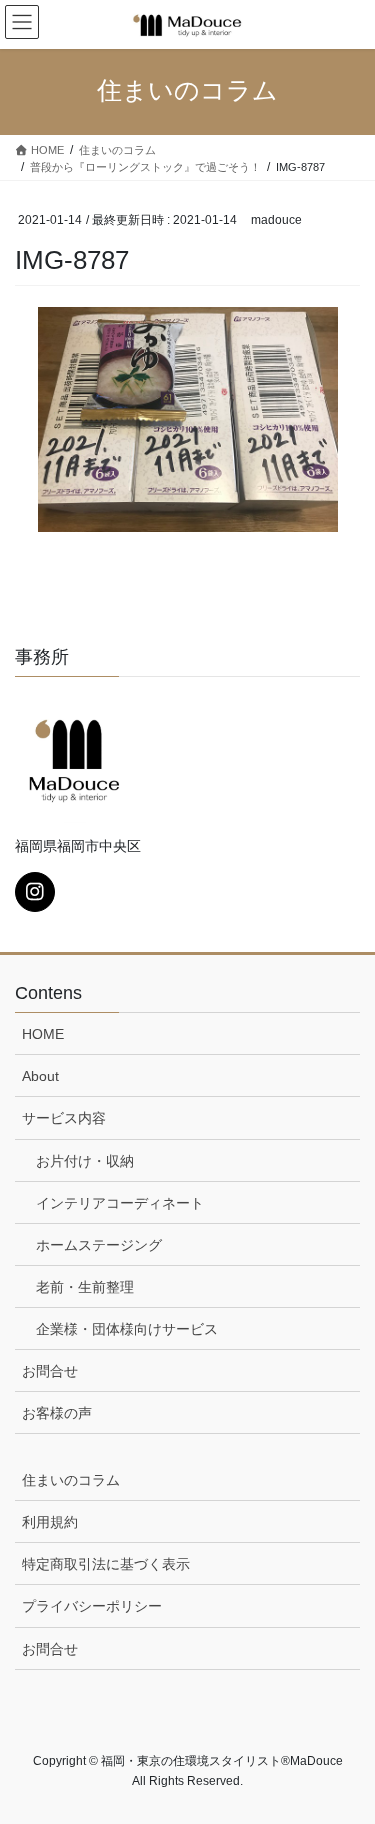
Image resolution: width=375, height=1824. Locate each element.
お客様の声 (57, 1413)
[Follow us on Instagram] (35, 892)
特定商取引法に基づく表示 (106, 1564)
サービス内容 (64, 1118)
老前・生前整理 (85, 1287)
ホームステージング (99, 1245)
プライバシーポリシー (92, 1606)
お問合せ (50, 1371)
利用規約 (50, 1522)
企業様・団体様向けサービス (127, 1329)
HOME (43, 1034)
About (40, 1076)
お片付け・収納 (85, 1161)
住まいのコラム (71, 1480)
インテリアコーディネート (120, 1203)
